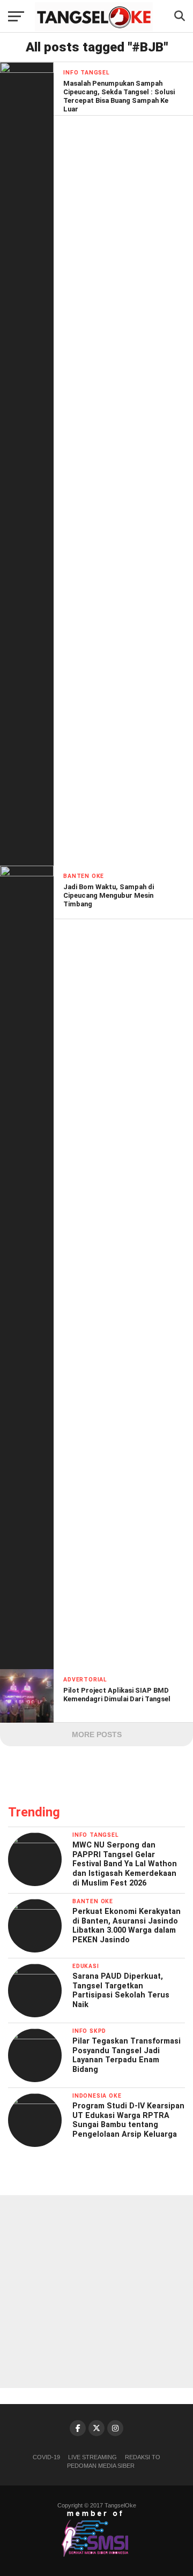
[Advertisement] (96, 2292)
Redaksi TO (143, 2457)
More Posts (97, 1734)
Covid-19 (46, 2457)
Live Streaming (92, 2457)
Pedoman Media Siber (101, 2466)
